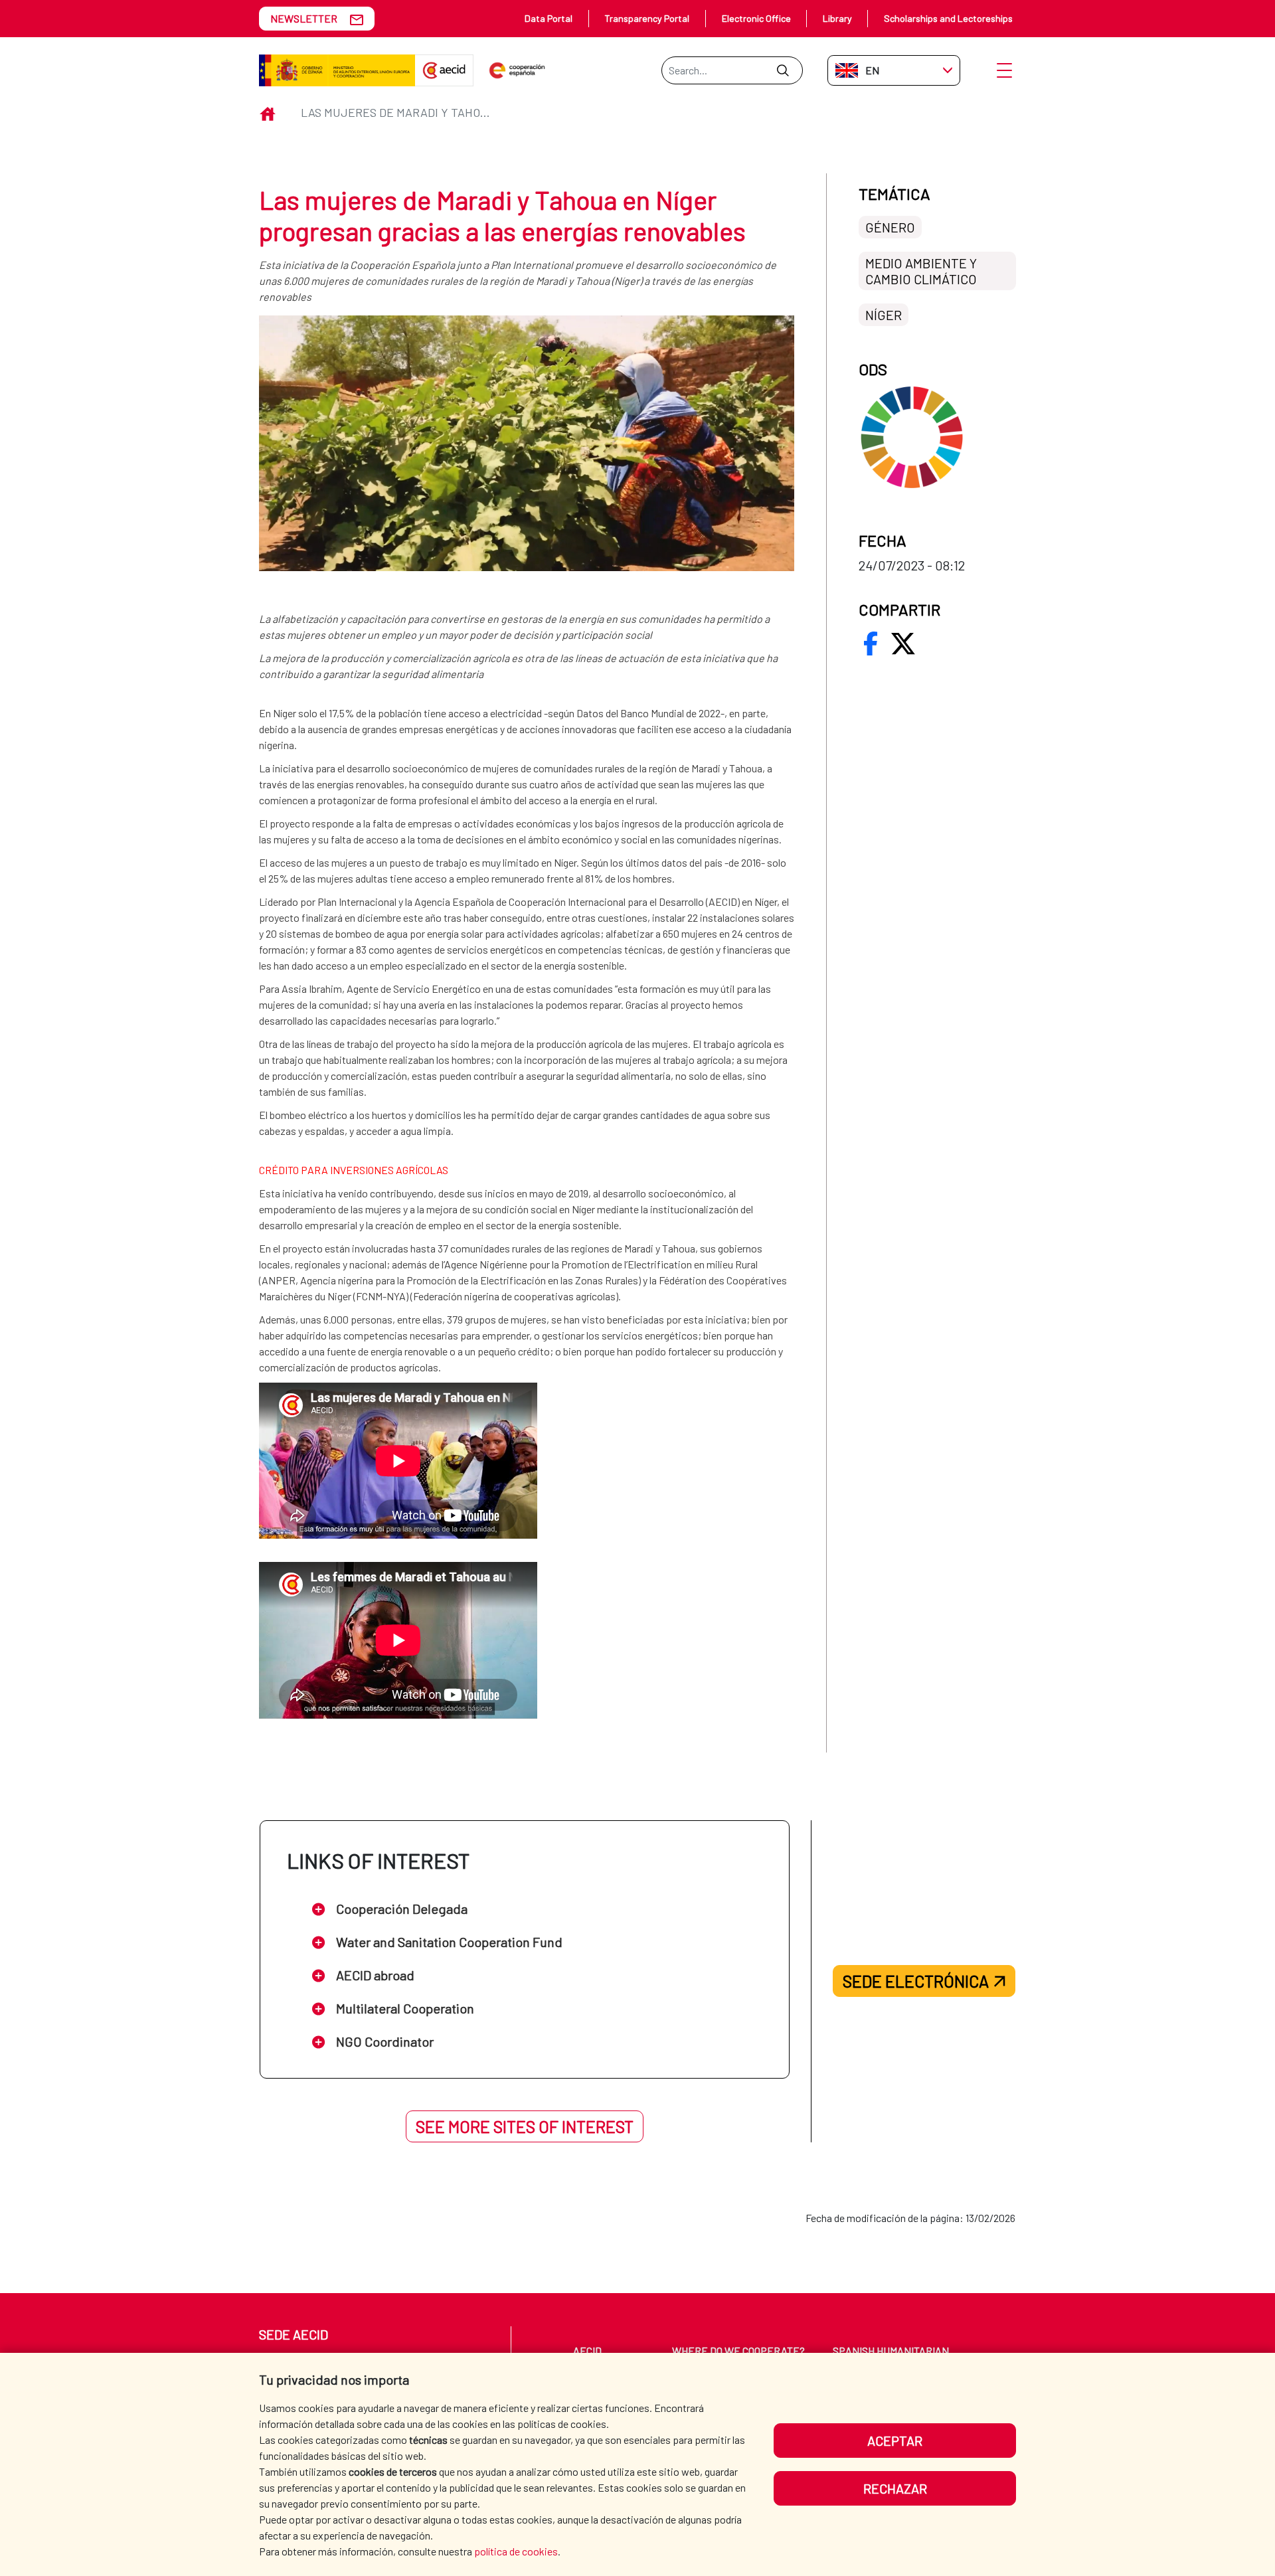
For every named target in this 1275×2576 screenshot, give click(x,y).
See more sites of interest (525, 2126)
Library (837, 18)
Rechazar (895, 2488)
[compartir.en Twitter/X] (903, 644)
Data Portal (549, 18)
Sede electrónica (916, 1981)
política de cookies (516, 2551)
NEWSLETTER (304, 18)
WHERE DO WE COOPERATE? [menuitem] (738, 2351)
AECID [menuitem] (587, 2351)
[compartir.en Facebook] (871, 644)
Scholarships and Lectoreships (948, 18)
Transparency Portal (647, 18)
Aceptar (895, 2441)
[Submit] (783, 70)
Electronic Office (756, 18)
